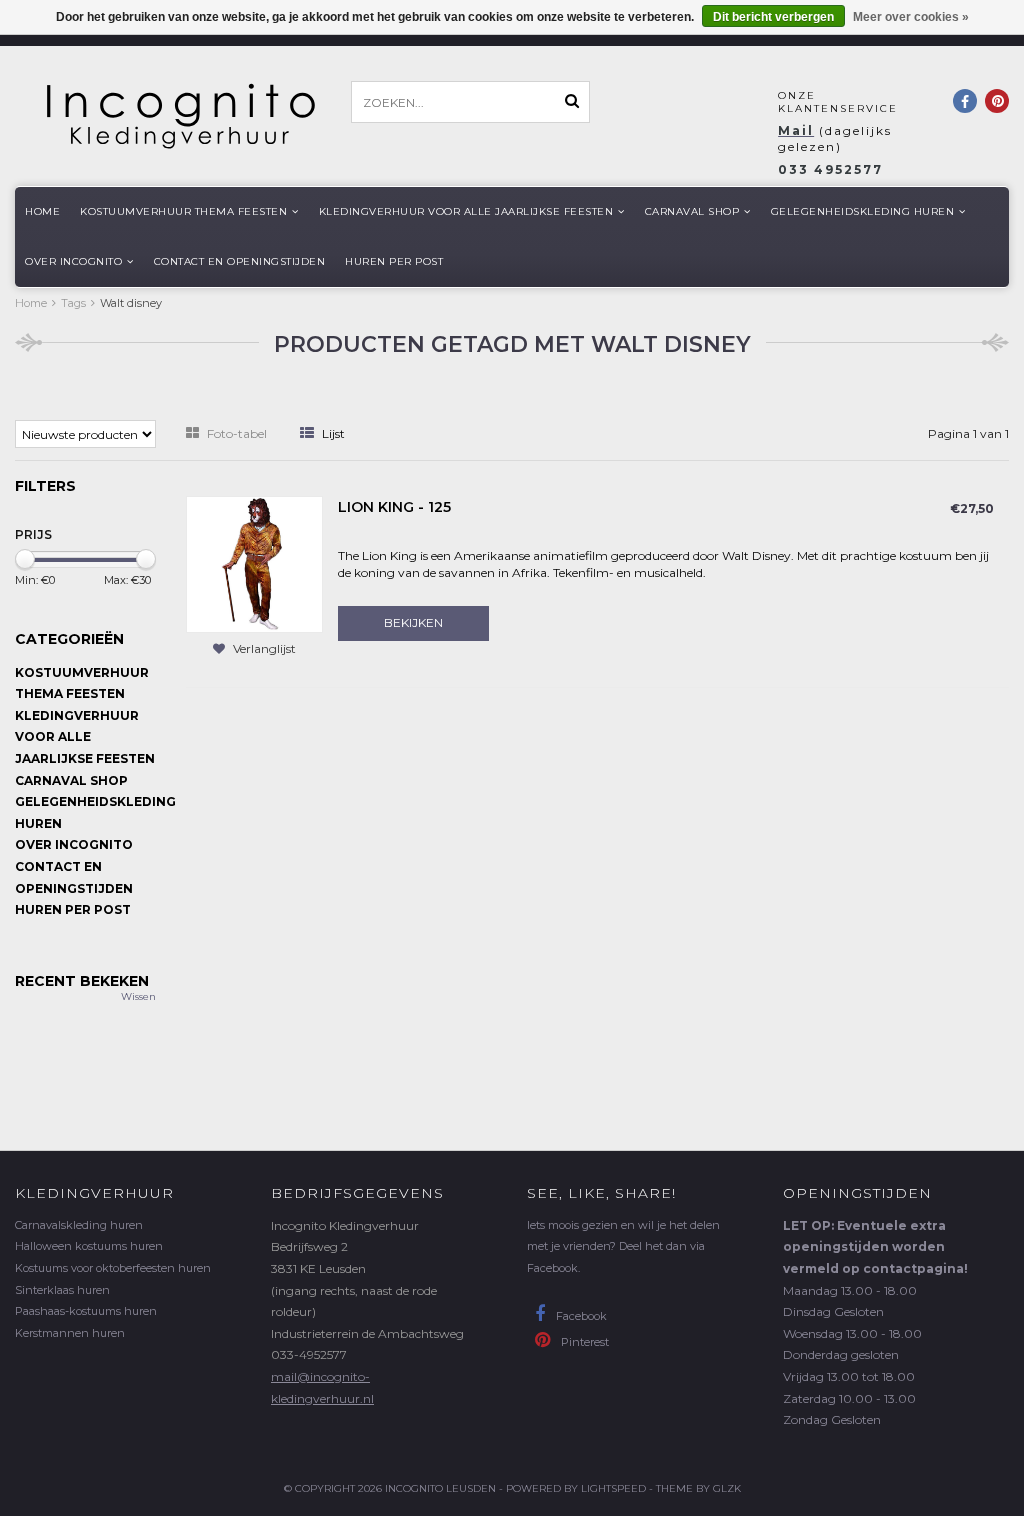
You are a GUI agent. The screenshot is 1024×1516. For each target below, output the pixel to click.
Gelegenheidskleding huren (863, 211)
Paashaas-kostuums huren (86, 1311)
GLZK (727, 1488)
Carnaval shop (692, 211)
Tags (73, 303)
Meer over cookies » (911, 17)
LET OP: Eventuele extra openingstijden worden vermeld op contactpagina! (875, 1247)
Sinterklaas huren (62, 1290)
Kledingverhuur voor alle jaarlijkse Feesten (466, 211)
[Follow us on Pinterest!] (997, 101)
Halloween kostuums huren (89, 1246)
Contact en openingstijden (240, 261)
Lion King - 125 (394, 507)
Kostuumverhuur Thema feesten (183, 211)
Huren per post (394, 261)
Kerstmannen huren (70, 1333)
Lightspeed (613, 1488)
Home (42, 211)
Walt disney (131, 303)
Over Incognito (73, 261)
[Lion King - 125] (254, 563)
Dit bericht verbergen (773, 17)
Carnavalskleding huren (79, 1225)
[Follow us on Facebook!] (965, 101)
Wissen (138, 996)
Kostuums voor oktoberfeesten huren (113, 1268)
